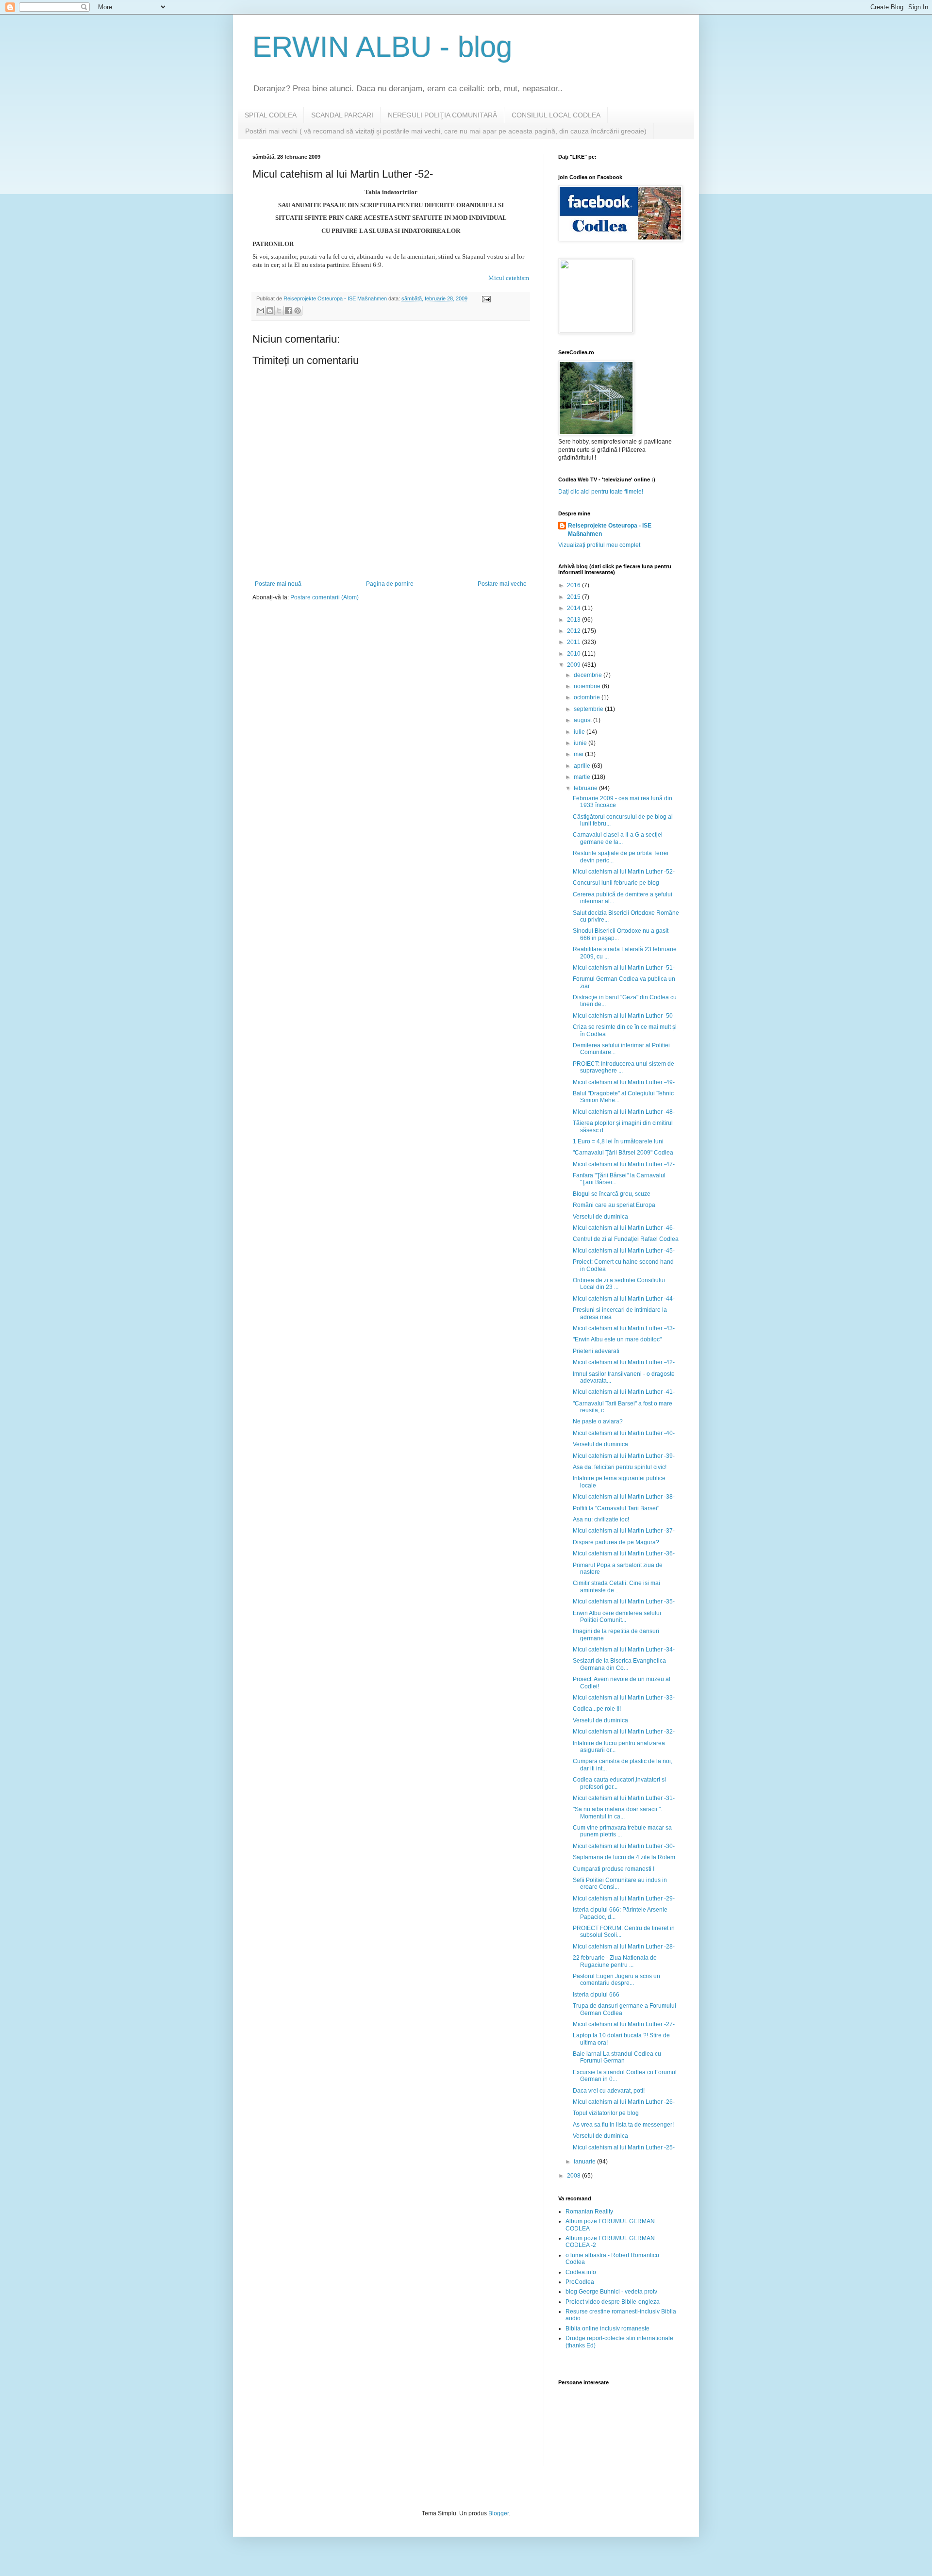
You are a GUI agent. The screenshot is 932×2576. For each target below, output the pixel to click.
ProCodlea (580, 2282)
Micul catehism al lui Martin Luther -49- (624, 1082)
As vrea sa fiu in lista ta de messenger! (623, 2125)
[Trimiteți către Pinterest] (298, 311)
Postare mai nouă (278, 584)
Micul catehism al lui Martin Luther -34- (624, 1650)
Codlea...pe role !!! (597, 1709)
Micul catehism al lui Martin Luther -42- (624, 1362)
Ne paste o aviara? (598, 1421)
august (583, 720)
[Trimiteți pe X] (279, 311)
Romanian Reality (589, 2212)
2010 (574, 654)
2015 (574, 597)
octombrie (588, 697)
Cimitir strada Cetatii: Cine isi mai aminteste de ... (616, 1586)
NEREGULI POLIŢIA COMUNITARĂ (442, 115)
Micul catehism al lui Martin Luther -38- (624, 1497)
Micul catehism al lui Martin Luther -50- (624, 1016)
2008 (574, 2176)
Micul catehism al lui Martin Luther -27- (624, 2024)
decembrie (589, 675)
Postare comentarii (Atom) (325, 597)
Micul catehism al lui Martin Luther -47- (624, 1164)
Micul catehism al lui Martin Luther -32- (624, 1732)
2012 (574, 631)
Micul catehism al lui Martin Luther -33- (624, 1698)
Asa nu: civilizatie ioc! (601, 1519)
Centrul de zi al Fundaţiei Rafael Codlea (626, 1239)
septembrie (589, 709)
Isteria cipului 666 (596, 1995)
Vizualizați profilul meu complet (599, 545)
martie (583, 777)
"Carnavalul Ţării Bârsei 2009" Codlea (623, 1153)
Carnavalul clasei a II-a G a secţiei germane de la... (618, 838)
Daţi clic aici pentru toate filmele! (601, 492)
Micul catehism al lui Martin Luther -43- (624, 1328)
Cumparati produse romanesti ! (614, 1869)
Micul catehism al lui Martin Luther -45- (624, 1251)
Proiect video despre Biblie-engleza (613, 2302)
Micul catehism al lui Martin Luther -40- (624, 1433)
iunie (581, 743)
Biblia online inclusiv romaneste (607, 2328)
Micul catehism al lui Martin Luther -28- (624, 1947)
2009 (574, 665)
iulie (580, 732)
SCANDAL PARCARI (342, 115)
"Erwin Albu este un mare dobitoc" (617, 1339)
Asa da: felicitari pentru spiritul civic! (620, 1467)
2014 (574, 608)
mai (579, 754)
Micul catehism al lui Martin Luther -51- (624, 968)
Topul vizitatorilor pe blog (606, 2113)
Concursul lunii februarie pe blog (616, 883)
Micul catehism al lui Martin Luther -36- (624, 1553)
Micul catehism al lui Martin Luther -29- (624, 1899)
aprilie (583, 766)
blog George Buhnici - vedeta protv (611, 2292)
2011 (574, 642)
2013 (574, 620)
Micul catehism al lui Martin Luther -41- (624, 1392)
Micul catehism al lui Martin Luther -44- (624, 1299)
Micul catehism (509, 278)
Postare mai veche (502, 584)
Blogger (499, 2513)
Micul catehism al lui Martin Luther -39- (624, 1456)
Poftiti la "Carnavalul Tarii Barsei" (616, 1508)
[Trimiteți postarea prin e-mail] (485, 298)
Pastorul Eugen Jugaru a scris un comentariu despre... (616, 1980)
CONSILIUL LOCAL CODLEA (556, 115)
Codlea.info (581, 2272)
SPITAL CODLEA (271, 115)
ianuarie (585, 2162)
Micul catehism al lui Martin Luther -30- (624, 1846)
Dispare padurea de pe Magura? (616, 1542)
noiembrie (588, 686)
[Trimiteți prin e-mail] (261, 311)
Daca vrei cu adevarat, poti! (609, 2091)
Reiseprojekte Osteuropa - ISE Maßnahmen (610, 530)
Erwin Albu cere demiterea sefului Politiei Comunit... (617, 1617)
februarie (586, 788)
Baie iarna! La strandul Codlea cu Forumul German (617, 2057)
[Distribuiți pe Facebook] (288, 311)
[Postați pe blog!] (270, 311)
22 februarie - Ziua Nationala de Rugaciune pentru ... (615, 1961)
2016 (574, 585)
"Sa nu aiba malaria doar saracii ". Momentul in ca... (617, 1813)
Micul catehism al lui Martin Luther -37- (624, 1531)
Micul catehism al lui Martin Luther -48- (624, 1112)
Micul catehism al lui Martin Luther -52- (624, 872)
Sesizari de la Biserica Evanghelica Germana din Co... (619, 1664)
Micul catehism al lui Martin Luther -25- (624, 2147)
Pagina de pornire (390, 584)
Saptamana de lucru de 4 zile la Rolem (624, 1857)
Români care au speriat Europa (614, 1205)
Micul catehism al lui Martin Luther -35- (624, 1602)
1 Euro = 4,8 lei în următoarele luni (618, 1141)
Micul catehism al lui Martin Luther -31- (624, 1798)
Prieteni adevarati (596, 1351)
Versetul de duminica (600, 1217)
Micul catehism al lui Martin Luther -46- (624, 1228)
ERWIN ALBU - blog (382, 47)
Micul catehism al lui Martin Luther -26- (624, 2102)
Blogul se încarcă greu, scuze (612, 1194)
